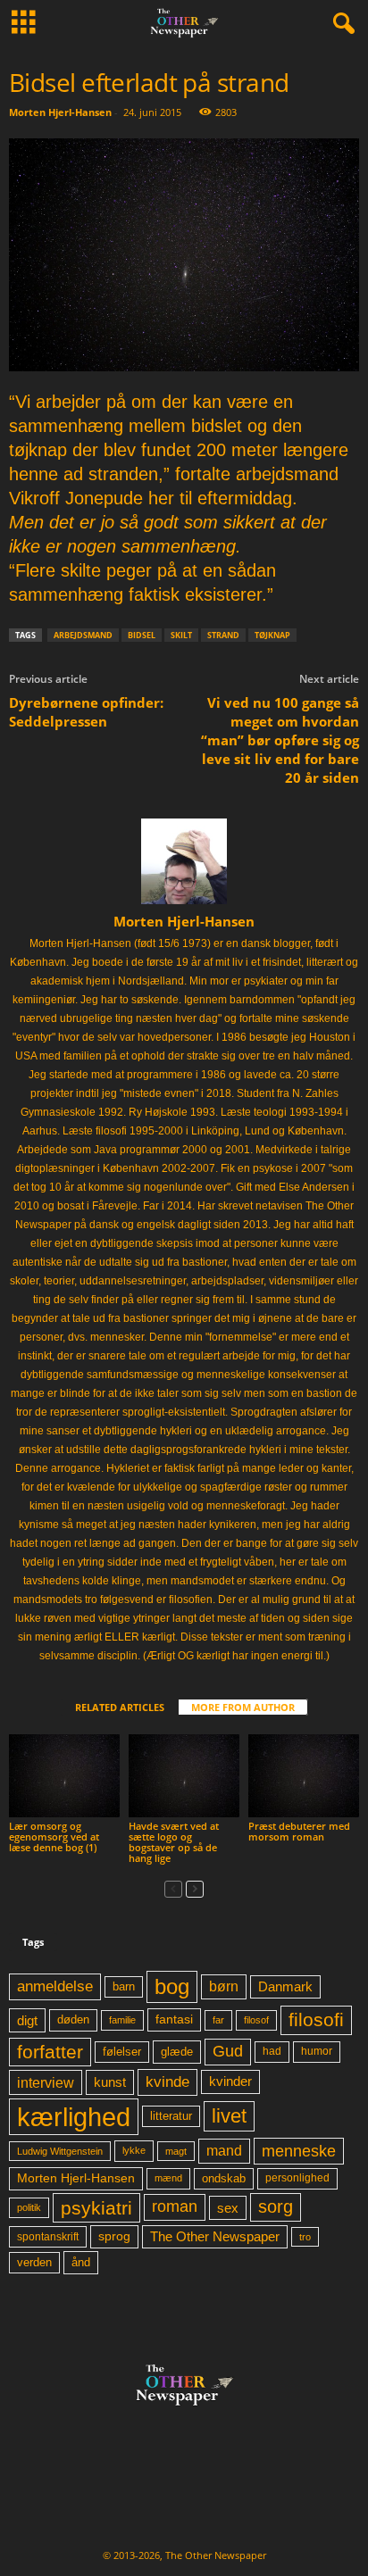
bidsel (142, 635)
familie (122, 2020)
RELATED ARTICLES (120, 1707)
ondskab (224, 2179)
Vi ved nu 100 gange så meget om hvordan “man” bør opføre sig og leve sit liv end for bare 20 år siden (280, 740)
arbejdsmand (83, 635)
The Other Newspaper (215, 2237)
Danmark (285, 1987)
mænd (168, 2178)
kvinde (167, 2082)
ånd (81, 2262)
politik (29, 2207)
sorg (276, 2206)
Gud (228, 2051)
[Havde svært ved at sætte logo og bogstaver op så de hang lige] (184, 1776)
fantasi (174, 2019)
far (218, 2020)
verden (34, 2263)
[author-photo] (184, 861)
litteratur (171, 2116)
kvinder (230, 2082)
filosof (256, 2020)
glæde (177, 2052)
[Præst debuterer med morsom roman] (304, 1776)
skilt (181, 635)
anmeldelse (55, 1986)
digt (27, 2020)
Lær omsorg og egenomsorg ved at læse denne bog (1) (54, 1836)
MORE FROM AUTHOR (243, 1707)
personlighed (297, 2178)
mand (224, 2151)
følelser (122, 2052)
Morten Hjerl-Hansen (60, 112)
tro (305, 2237)
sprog (114, 2236)
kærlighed (74, 2117)
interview (46, 2082)
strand (223, 635)
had (272, 2051)
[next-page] (195, 1888)
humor (317, 2051)
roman (175, 2206)
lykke (134, 2150)
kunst (110, 2082)
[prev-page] (173, 1888)
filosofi (316, 2019)
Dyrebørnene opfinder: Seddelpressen (86, 712)
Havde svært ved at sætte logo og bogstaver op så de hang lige (174, 1842)
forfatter (50, 2052)
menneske (299, 2151)
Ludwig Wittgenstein (60, 2151)
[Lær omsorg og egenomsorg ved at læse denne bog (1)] (64, 1776)
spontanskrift (48, 2237)
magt (176, 2151)
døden (73, 2019)
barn (124, 1987)
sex (228, 2208)
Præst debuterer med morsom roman (299, 1831)
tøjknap (272, 635)
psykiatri (96, 2208)
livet (229, 2116)
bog (172, 1986)
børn (224, 1986)
